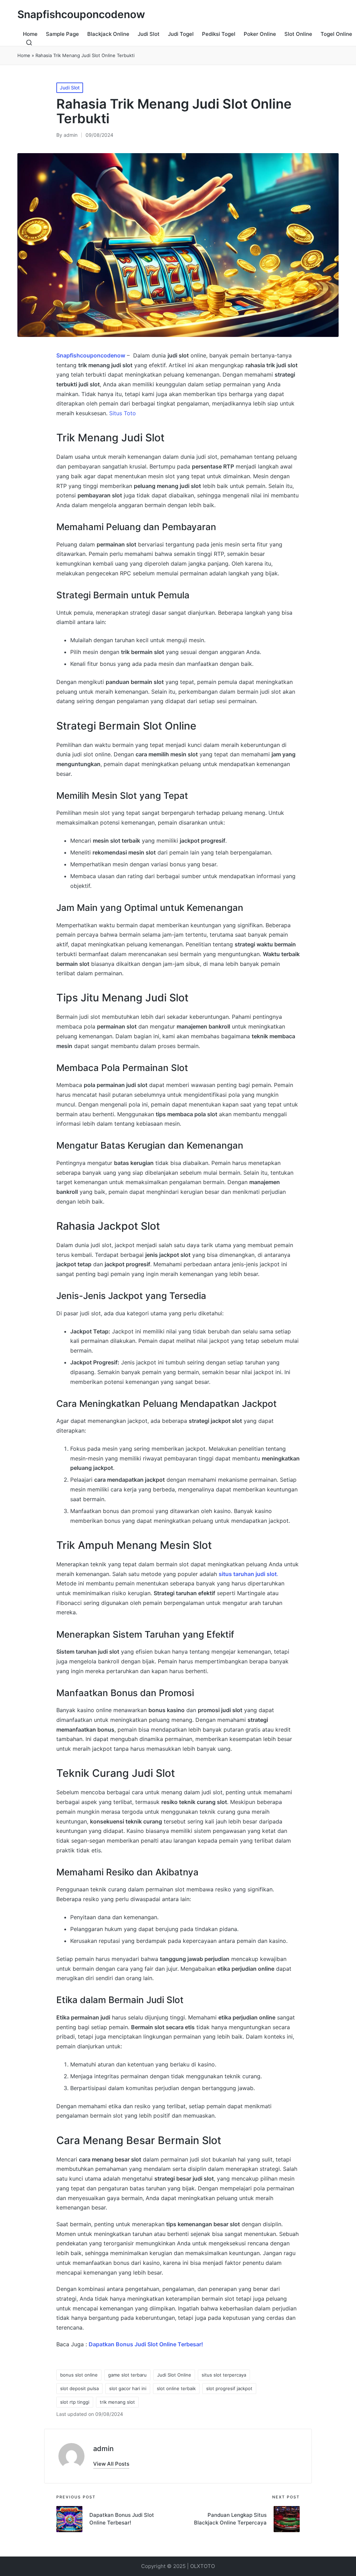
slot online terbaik (176, 2388)
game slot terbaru (127, 2375)
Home (24, 55)
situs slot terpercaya (224, 2375)
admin (103, 2449)
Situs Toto (123, 413)
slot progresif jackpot (229, 2388)
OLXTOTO (203, 2566)
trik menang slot (117, 2402)
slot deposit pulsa (79, 2388)
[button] (111, 2464)
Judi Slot (70, 88)
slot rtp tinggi (75, 2402)
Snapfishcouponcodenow (81, 14)
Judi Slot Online (174, 2375)
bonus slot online (79, 2375)
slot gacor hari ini (128, 2388)
